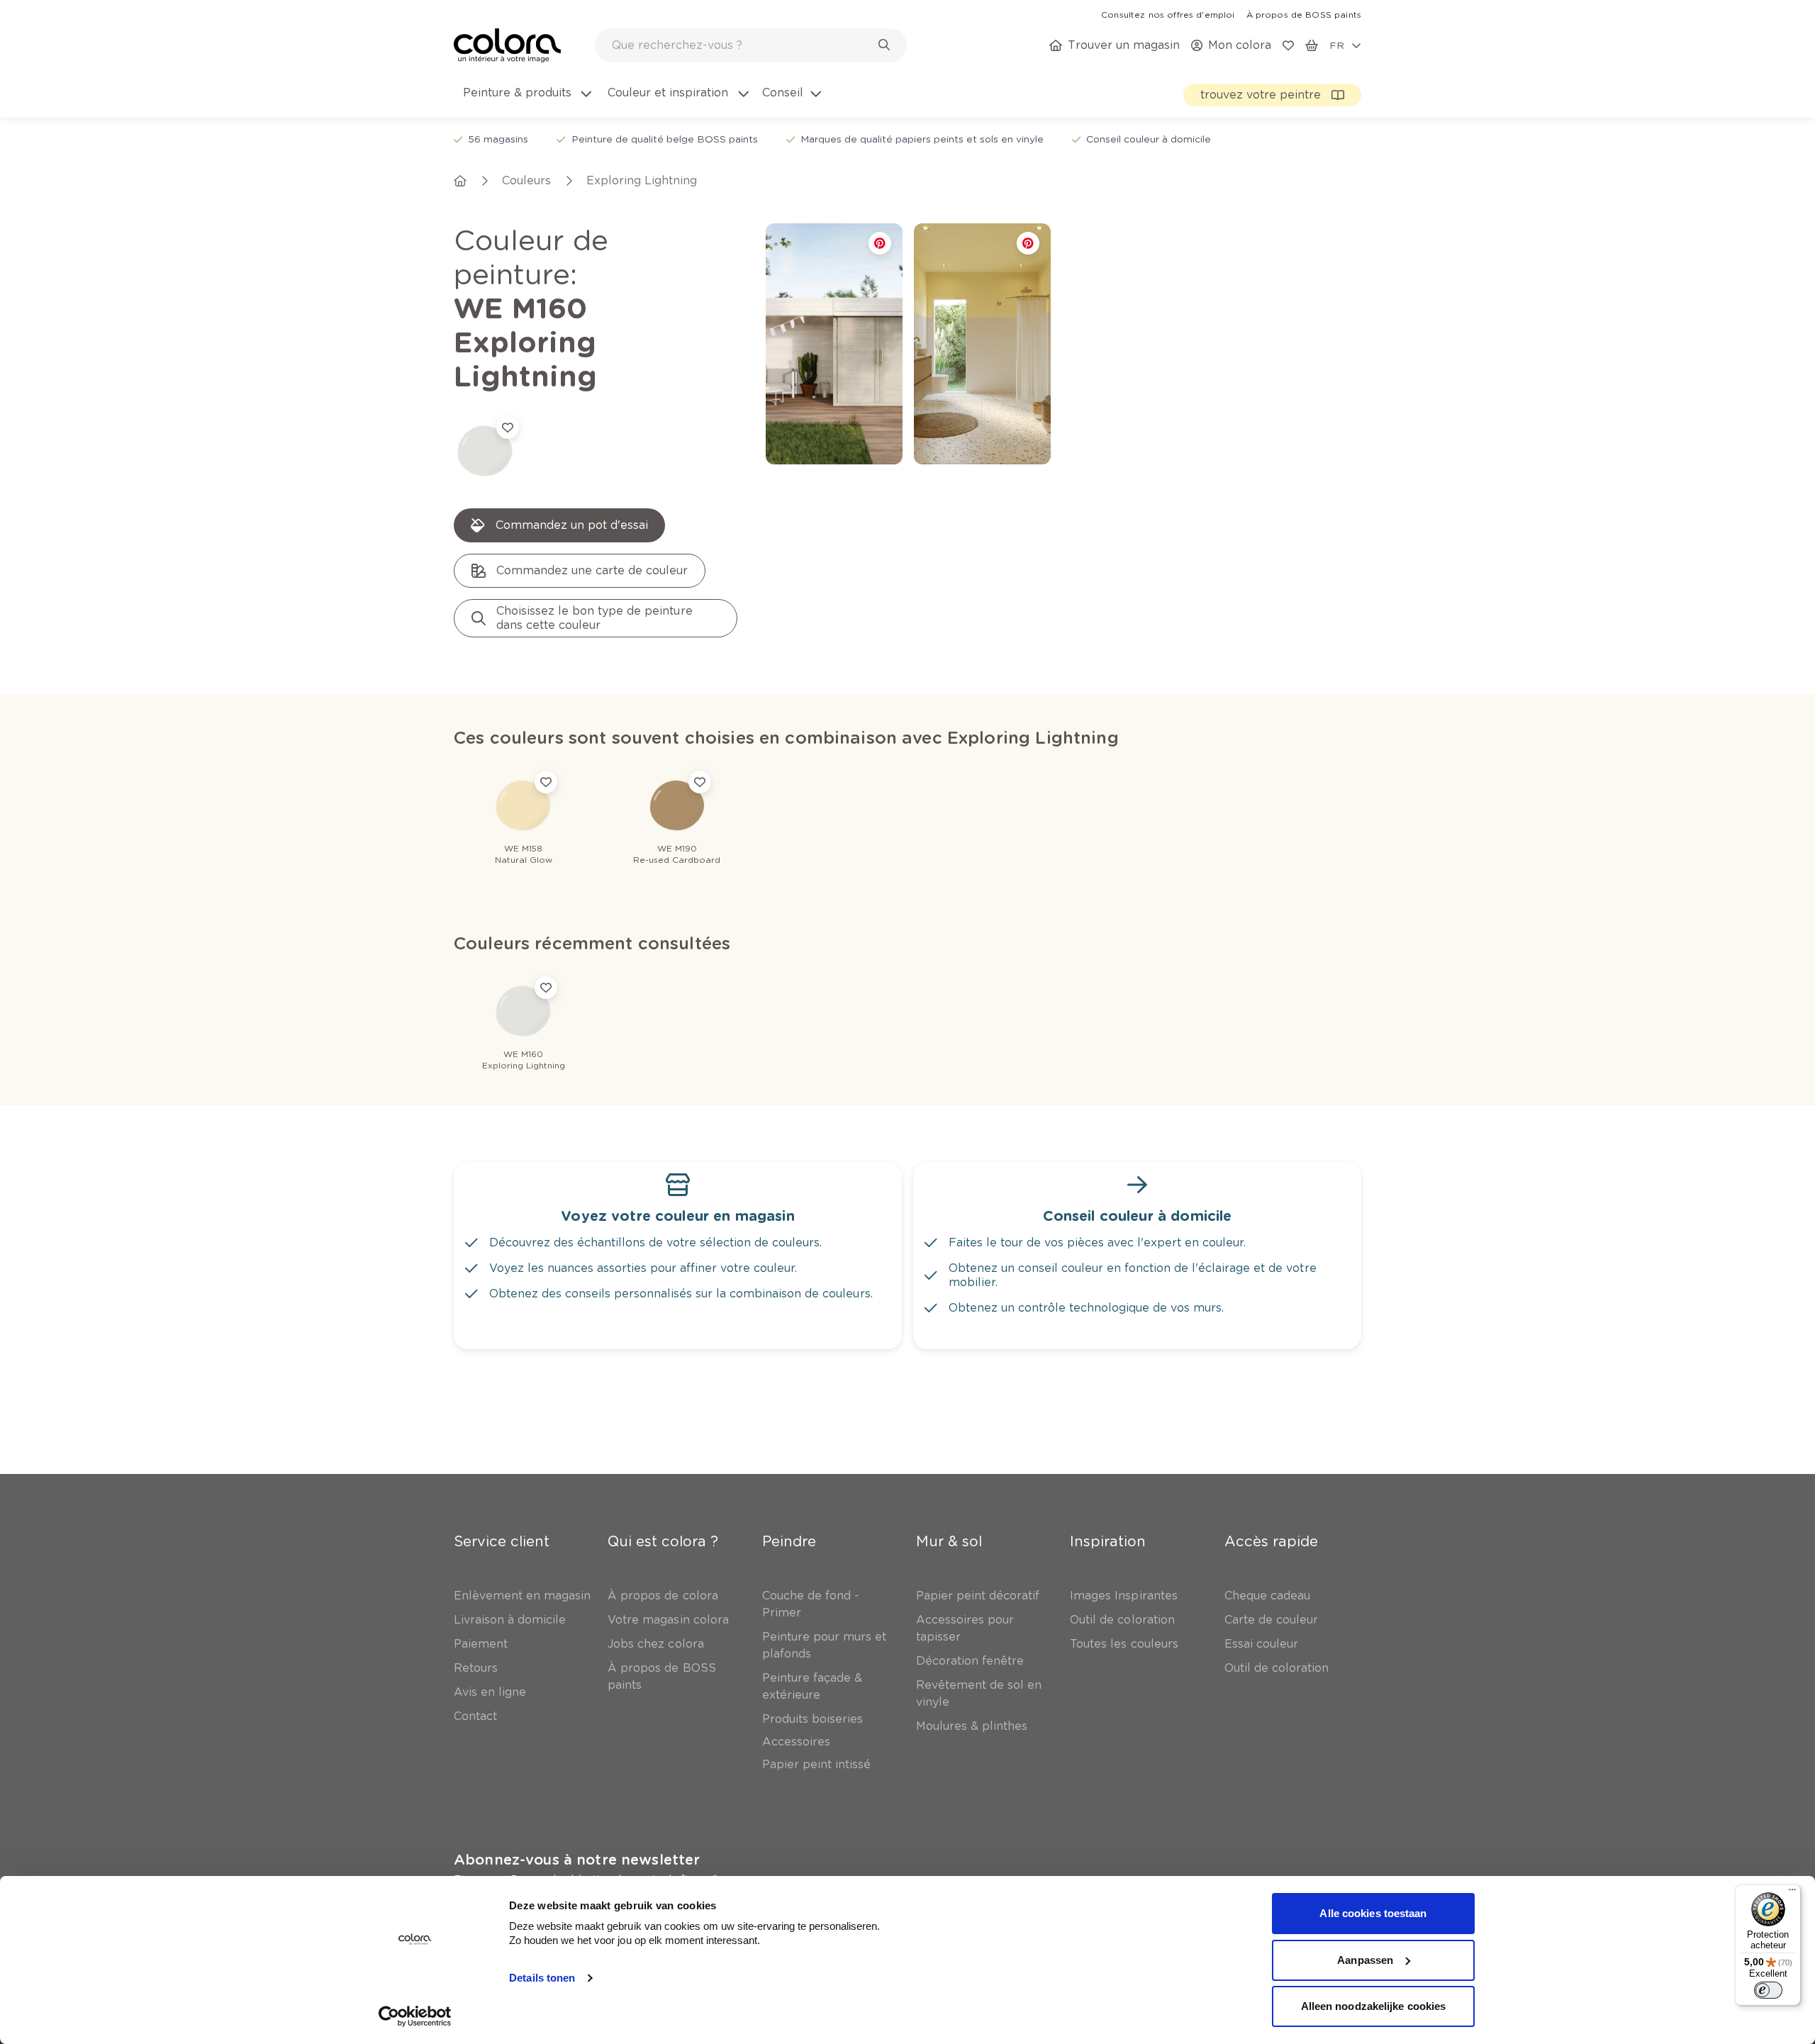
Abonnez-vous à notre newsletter (577, 1860)
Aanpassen (1365, 1960)
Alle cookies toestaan (1373, 1913)
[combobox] (751, 45)
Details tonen (542, 1978)
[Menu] (1792, 1893)
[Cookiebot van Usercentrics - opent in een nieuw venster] (415, 2016)
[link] (1168, 14)
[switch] (1768, 1990)
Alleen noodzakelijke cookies (1374, 2006)
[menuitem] (526, 101)
